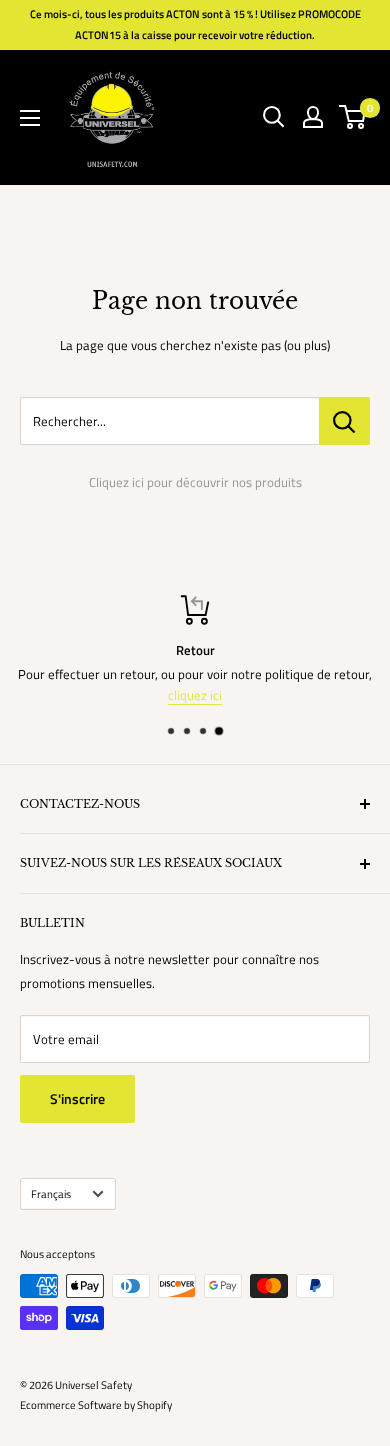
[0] (353, 117)
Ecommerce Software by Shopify (96, 1405)
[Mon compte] (313, 117)
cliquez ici (195, 695)
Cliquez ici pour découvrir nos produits (195, 482)
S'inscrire (77, 1098)
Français (51, 1193)
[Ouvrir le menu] (30, 118)
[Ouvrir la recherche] (274, 117)
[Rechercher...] (344, 421)
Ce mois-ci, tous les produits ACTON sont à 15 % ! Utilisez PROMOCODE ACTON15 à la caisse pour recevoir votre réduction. (195, 24)
